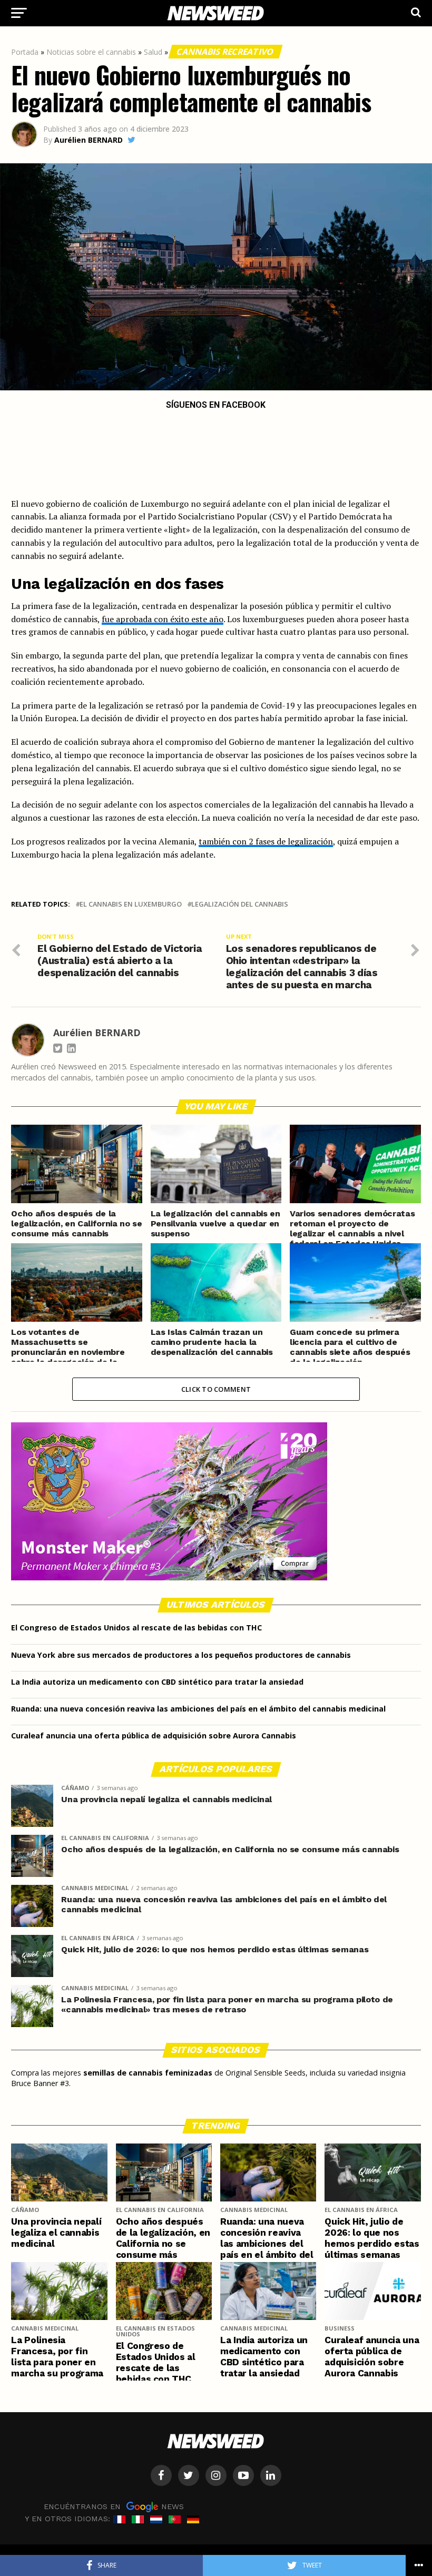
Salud (153, 52)
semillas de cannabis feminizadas (148, 2073)
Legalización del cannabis (240, 904)
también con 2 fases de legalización (266, 841)
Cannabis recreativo (225, 52)
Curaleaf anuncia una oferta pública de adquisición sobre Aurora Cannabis (154, 1736)
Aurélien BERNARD (89, 140)
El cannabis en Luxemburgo (131, 904)
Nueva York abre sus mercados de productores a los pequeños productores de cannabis (181, 1655)
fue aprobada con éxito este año (163, 619)
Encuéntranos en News (114, 2506)
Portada (25, 52)
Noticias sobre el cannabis (91, 52)
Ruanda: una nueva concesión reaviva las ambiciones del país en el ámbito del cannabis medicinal (198, 1709)
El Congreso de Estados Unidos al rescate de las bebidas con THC (136, 1628)
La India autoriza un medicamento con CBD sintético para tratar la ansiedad (157, 1682)
